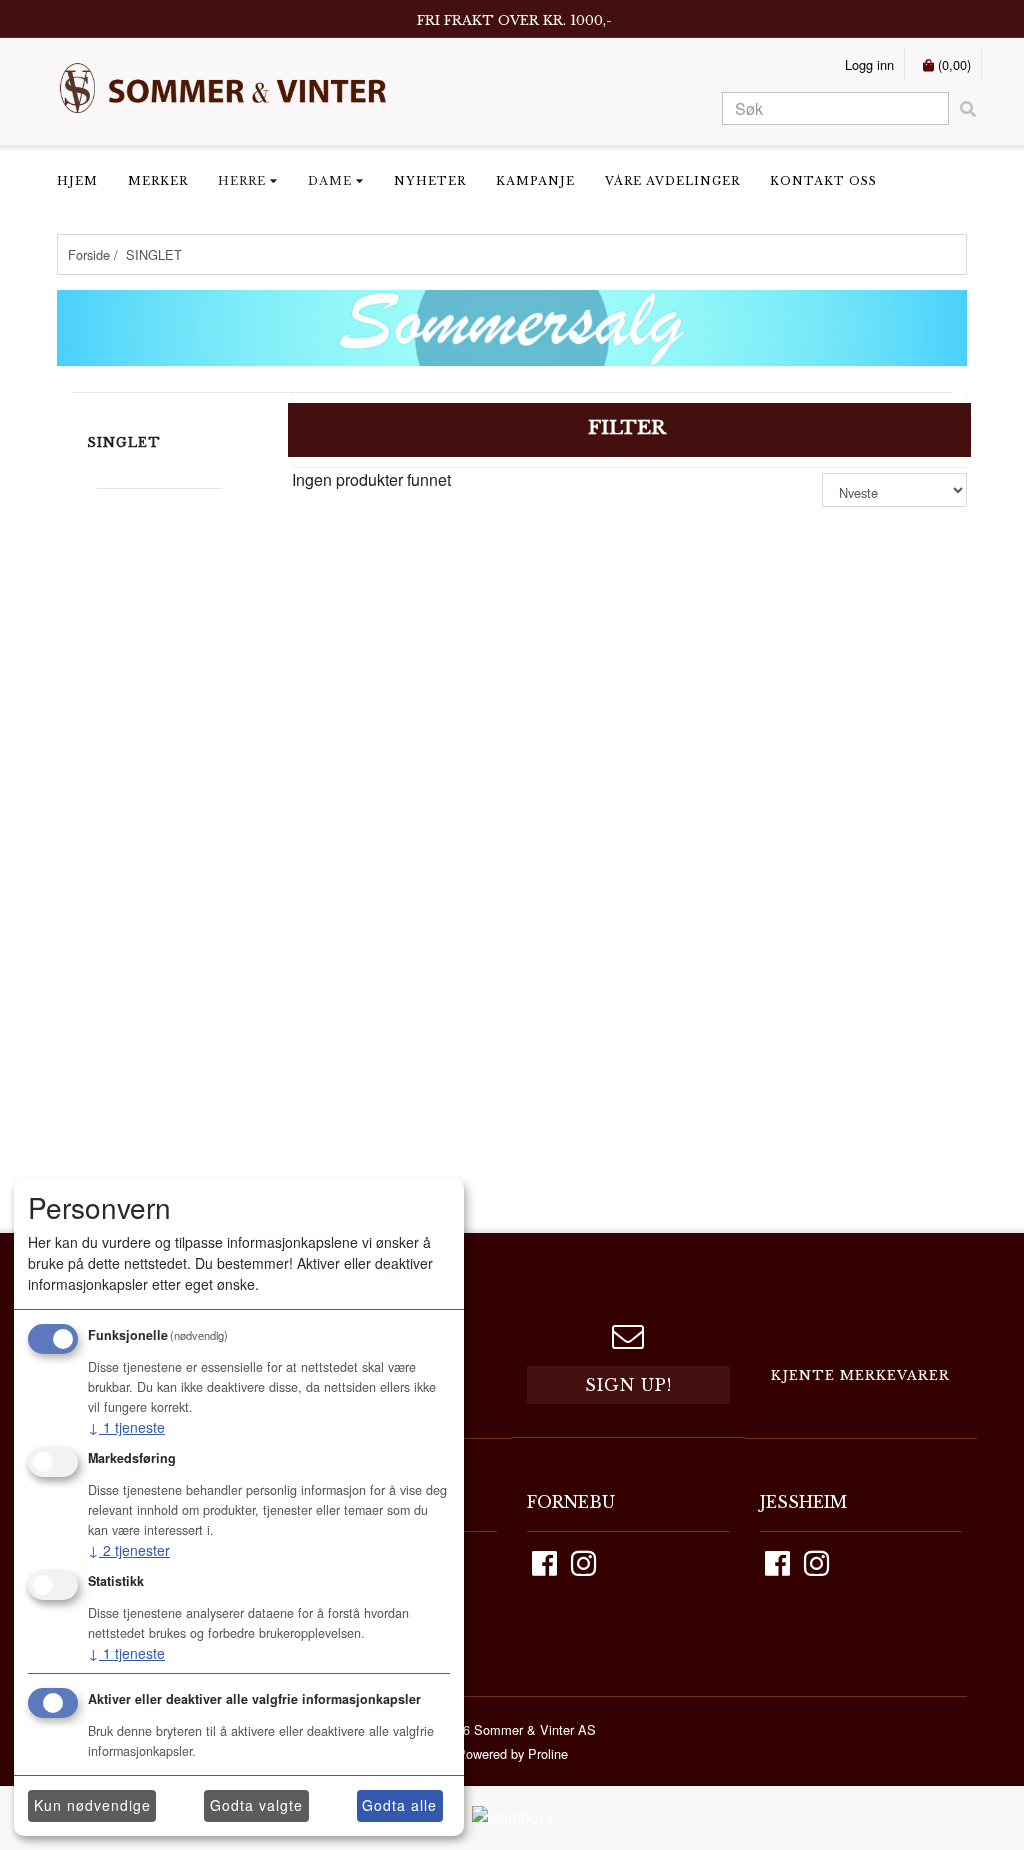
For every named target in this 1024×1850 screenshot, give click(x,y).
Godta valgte (256, 1805)
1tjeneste (126, 1427)
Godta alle (399, 1805)
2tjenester (129, 1550)
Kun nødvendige (92, 1805)
